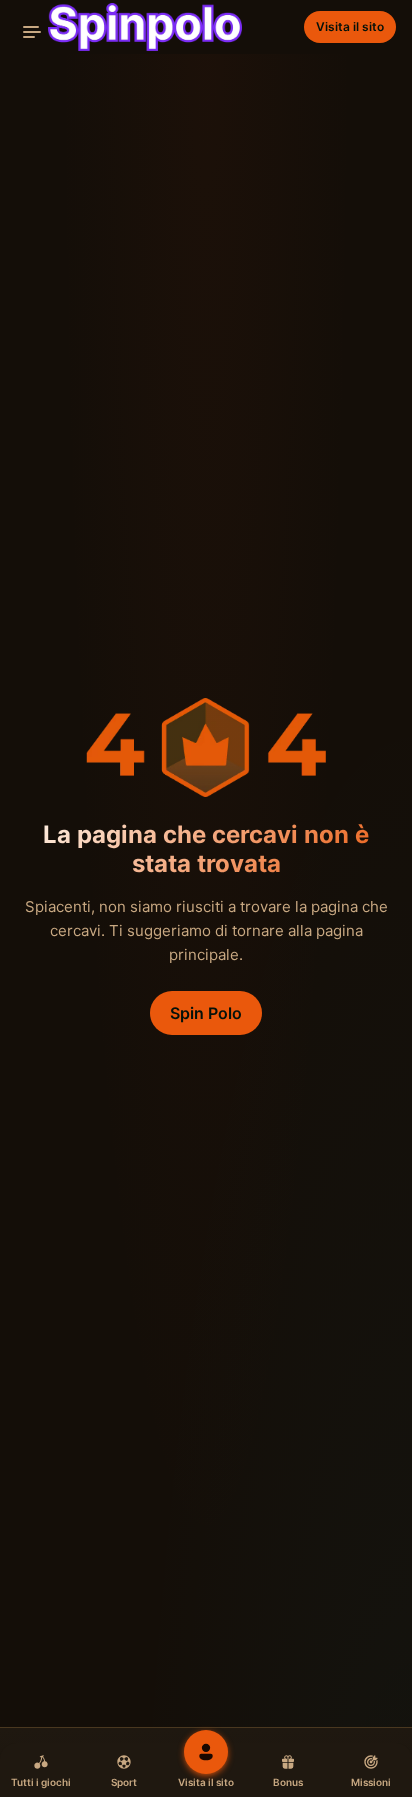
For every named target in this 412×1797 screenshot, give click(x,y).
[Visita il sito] (206, 1752)
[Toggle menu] (32, 32)
